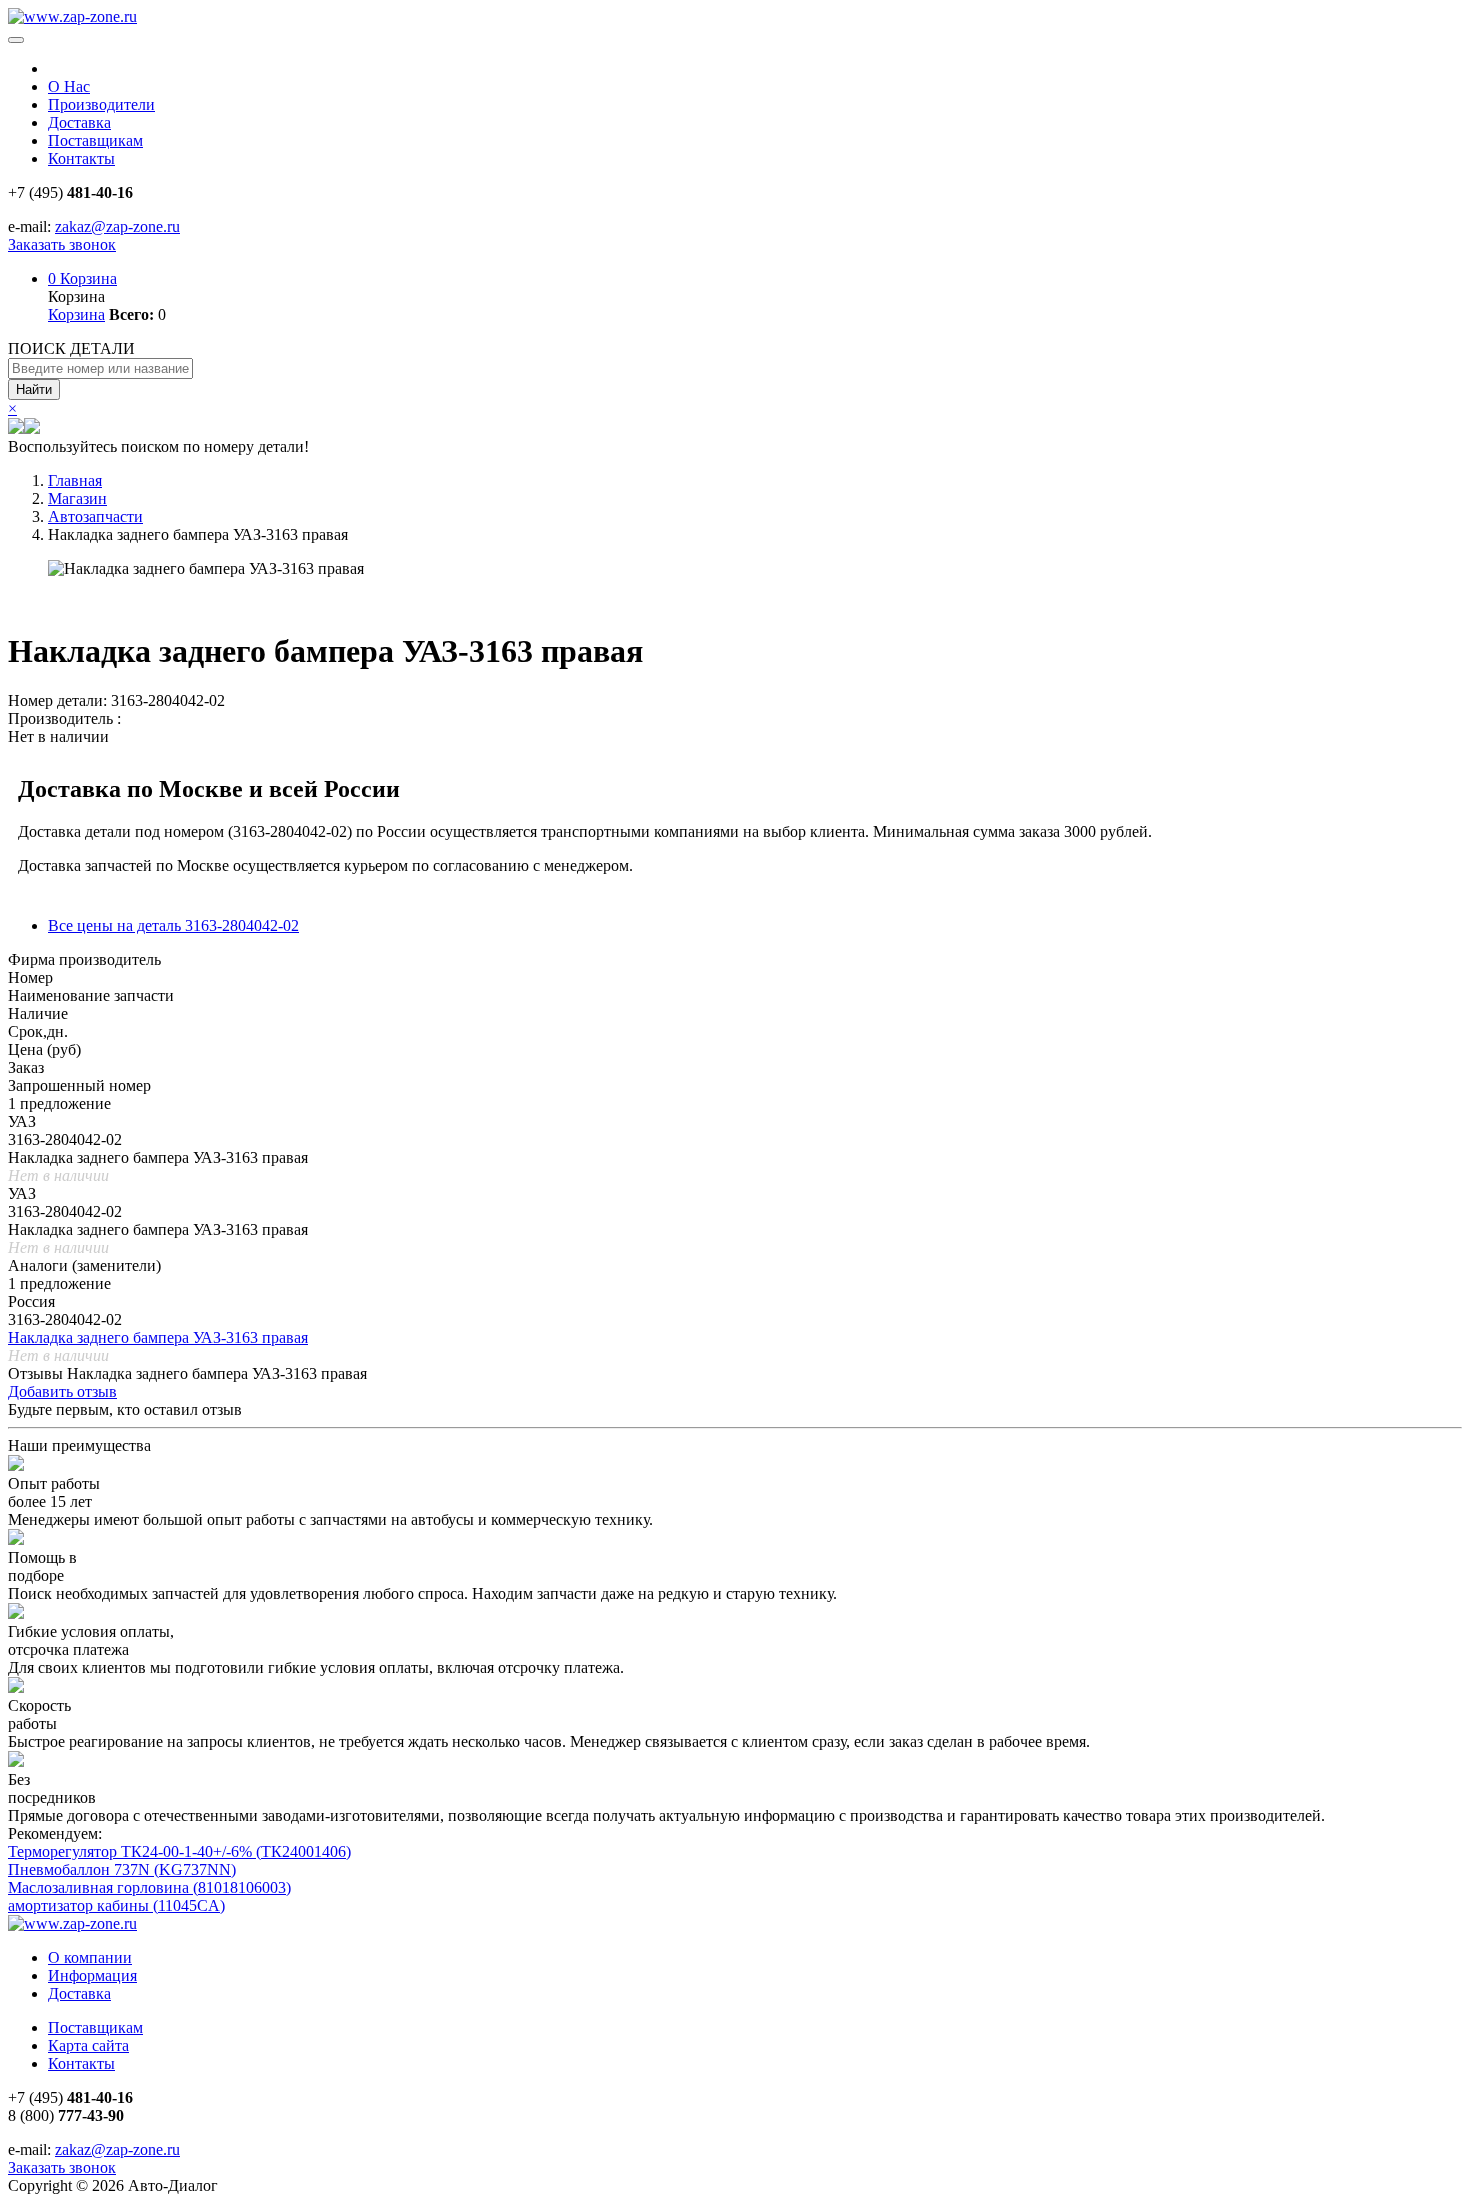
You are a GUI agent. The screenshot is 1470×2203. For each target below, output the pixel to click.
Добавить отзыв (62, 1391)
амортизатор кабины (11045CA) (116, 1905)
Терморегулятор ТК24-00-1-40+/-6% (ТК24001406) (179, 1851)
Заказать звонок (62, 244)
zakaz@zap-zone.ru (117, 226)
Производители (101, 104)
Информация (92, 1975)
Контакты (81, 158)
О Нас (69, 86)
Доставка (79, 122)
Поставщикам (95, 140)
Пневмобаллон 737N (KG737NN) (122, 1869)
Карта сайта (88, 2045)
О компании (90, 1957)
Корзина (82, 278)
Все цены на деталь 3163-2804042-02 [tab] (173, 925)
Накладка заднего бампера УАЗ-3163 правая (158, 1337)
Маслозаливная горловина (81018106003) (149, 1887)
